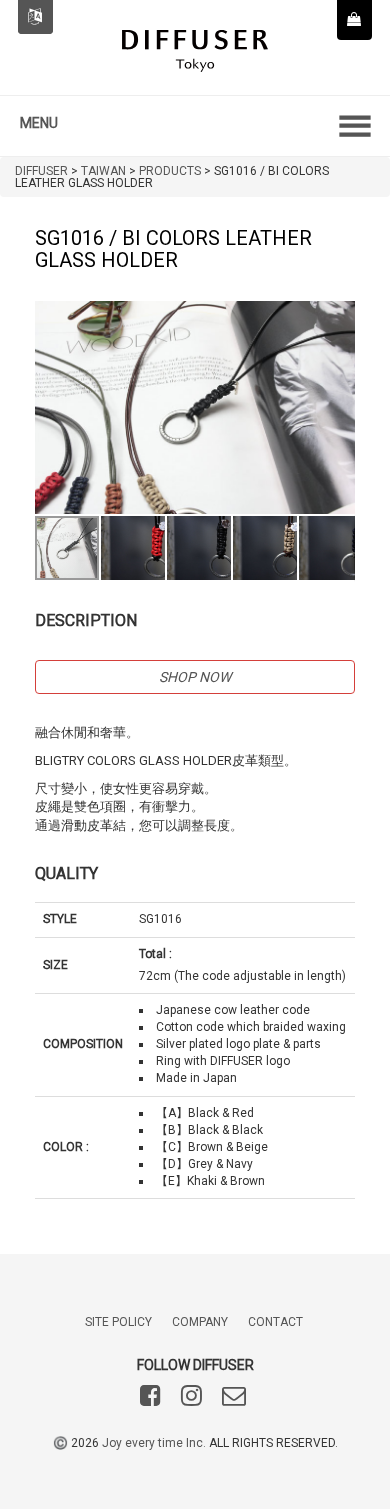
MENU (39, 123)
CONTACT (275, 1322)
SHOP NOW (195, 677)
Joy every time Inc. (154, 1443)
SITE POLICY (118, 1322)
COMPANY (200, 1322)
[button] (337, 319)
